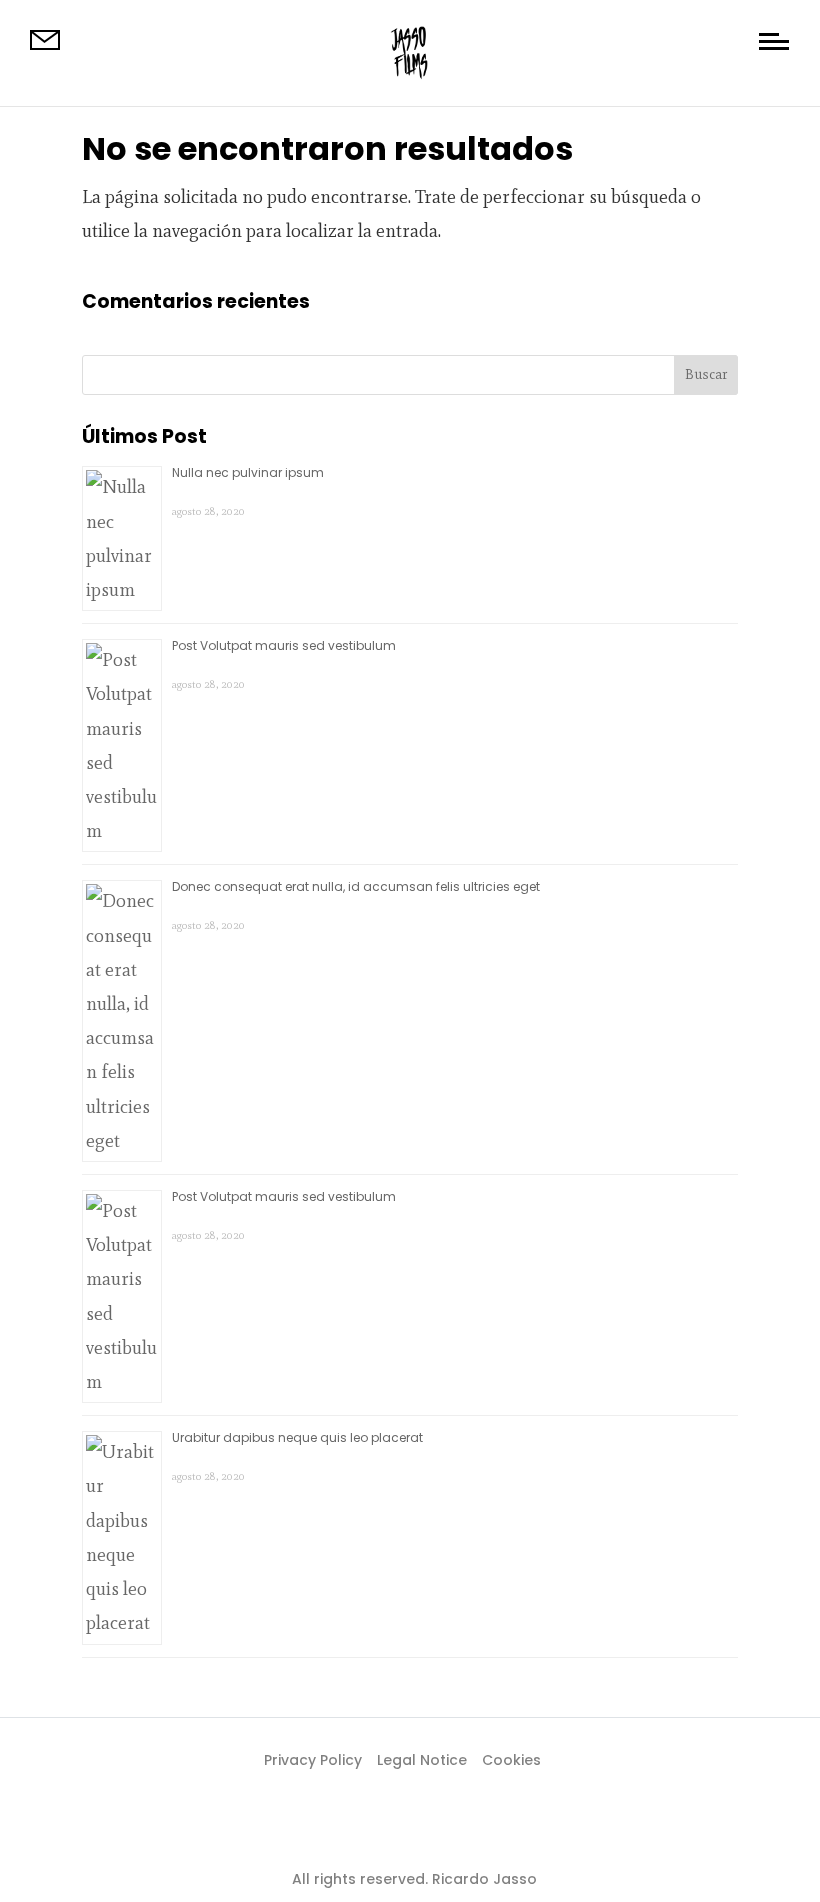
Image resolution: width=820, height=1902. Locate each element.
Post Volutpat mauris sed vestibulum (284, 645)
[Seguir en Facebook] (370, 1828)
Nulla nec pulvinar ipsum (248, 472)
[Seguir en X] (410, 1828)
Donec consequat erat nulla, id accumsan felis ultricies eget (356, 886)
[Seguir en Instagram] (450, 1828)
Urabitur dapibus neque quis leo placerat (297, 1437)
